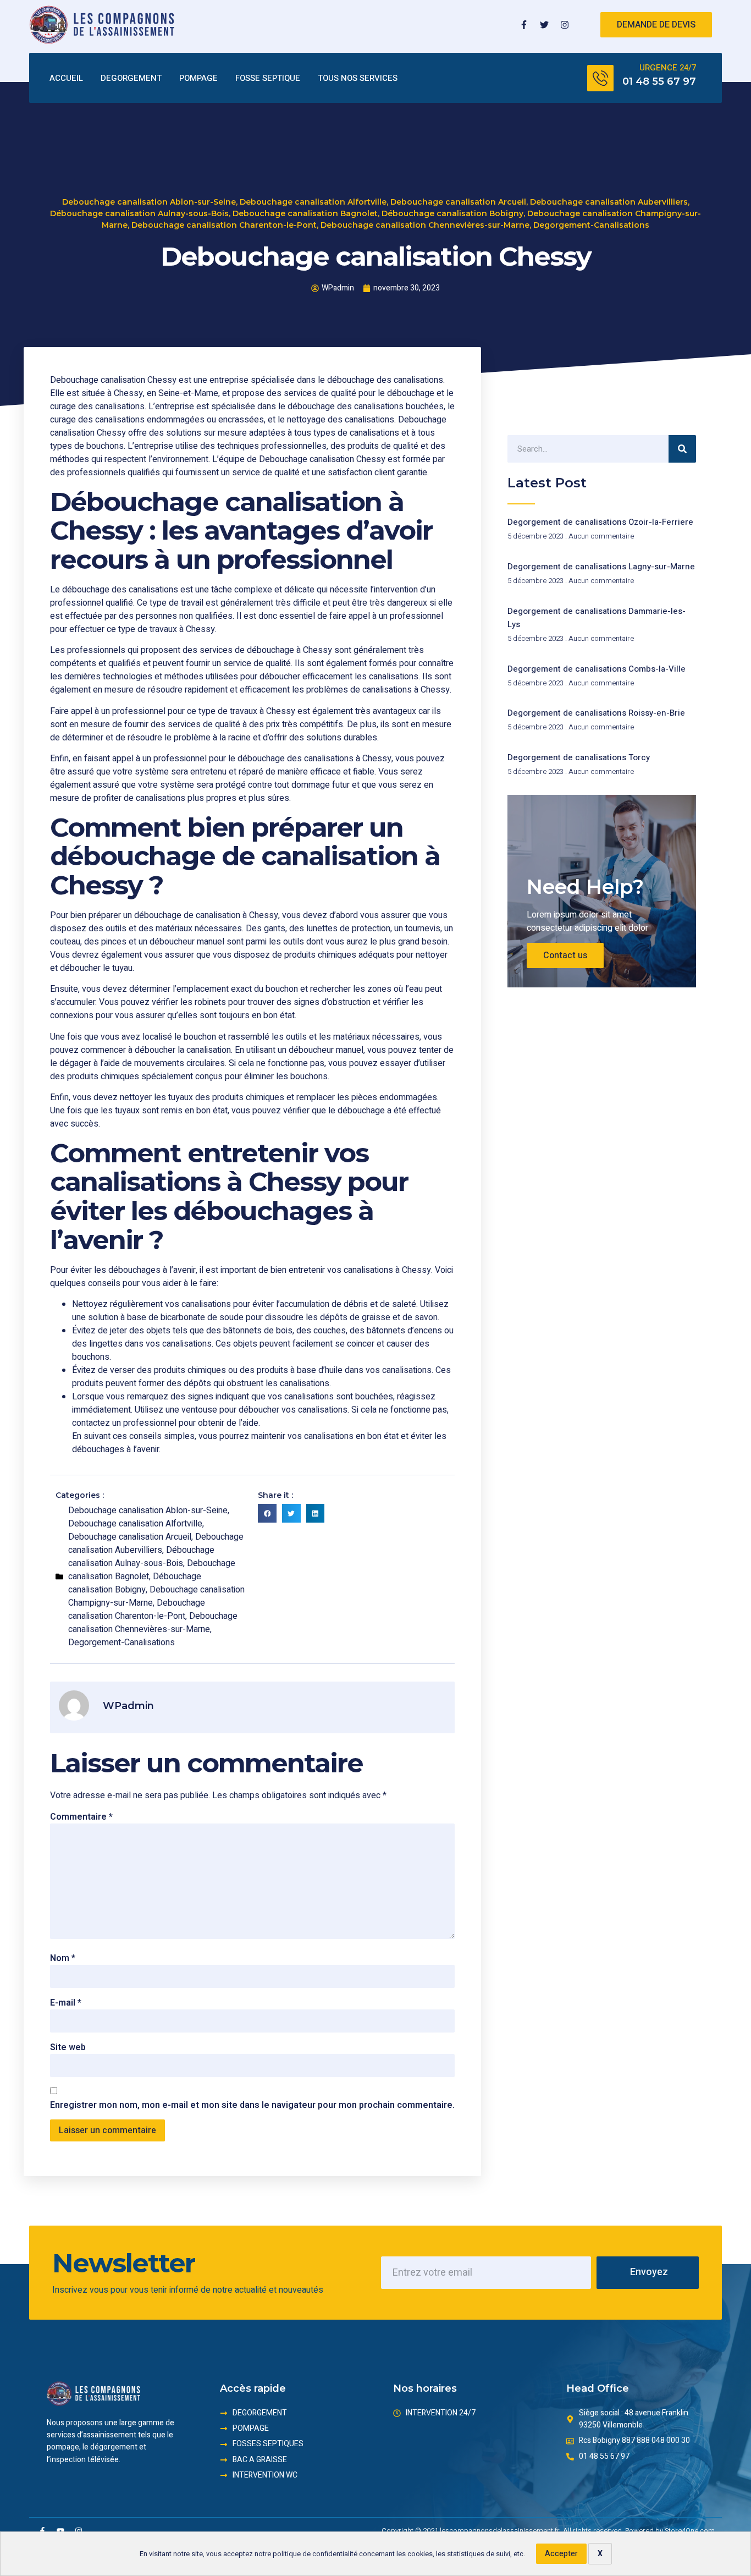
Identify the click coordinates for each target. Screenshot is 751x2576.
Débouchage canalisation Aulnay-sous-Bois (139, 213)
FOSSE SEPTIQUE (268, 78)
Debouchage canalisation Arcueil (458, 202)
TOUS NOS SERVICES (358, 78)
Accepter (561, 2554)
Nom (63, 1958)
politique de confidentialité (315, 2554)
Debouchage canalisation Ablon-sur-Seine (149, 202)
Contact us (565, 955)
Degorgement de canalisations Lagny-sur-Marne (601, 567)
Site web (68, 2047)
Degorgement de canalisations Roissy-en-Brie (596, 713)
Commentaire (81, 1817)
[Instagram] (565, 25)
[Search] (682, 449)
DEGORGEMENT (131, 78)
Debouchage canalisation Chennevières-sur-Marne (425, 225)
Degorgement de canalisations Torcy (579, 757)
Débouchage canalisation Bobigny (452, 213)
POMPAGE (198, 78)
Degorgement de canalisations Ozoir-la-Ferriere (600, 522)
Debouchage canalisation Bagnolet (305, 213)
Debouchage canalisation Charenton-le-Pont (224, 225)
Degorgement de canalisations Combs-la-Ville (597, 669)
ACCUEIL (66, 78)
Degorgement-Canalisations (591, 225)
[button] (267, 1513)
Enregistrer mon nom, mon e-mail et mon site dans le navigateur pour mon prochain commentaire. (252, 2105)
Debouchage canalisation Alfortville (313, 202)
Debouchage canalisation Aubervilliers (609, 202)
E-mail (66, 2003)
